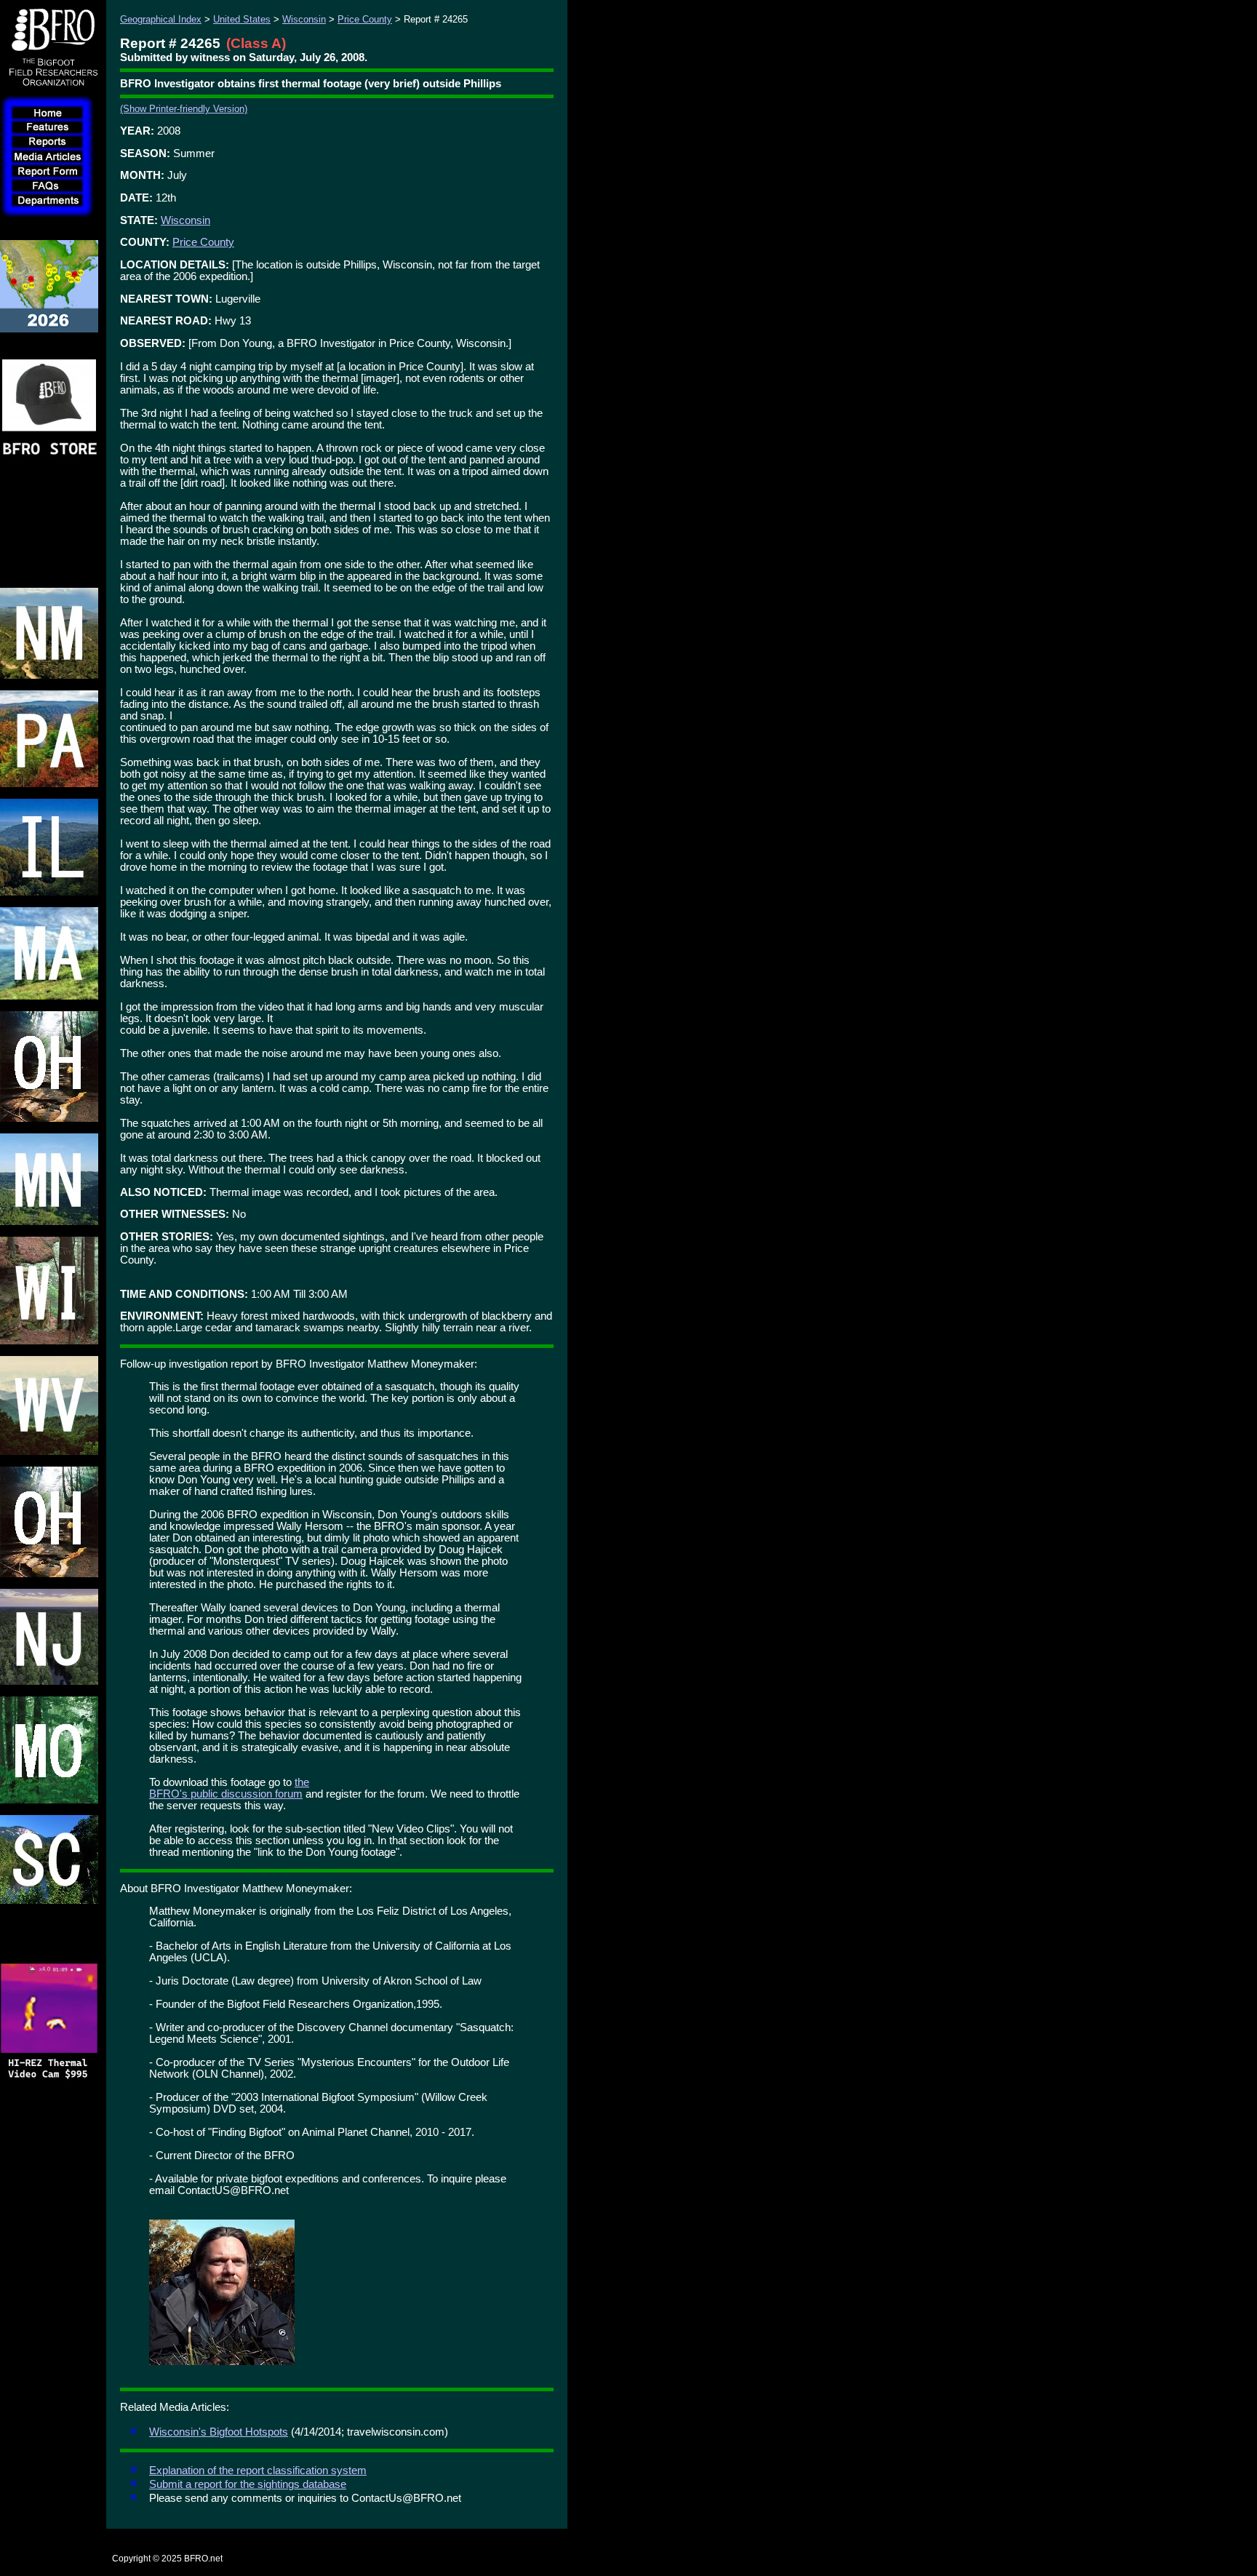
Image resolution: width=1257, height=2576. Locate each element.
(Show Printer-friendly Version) (184, 109)
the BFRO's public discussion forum (229, 1788)
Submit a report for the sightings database (248, 2484)
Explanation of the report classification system (258, 2471)
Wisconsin (304, 19)
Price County (365, 19)
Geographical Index (161, 19)
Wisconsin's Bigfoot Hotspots (219, 2432)
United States (242, 19)
